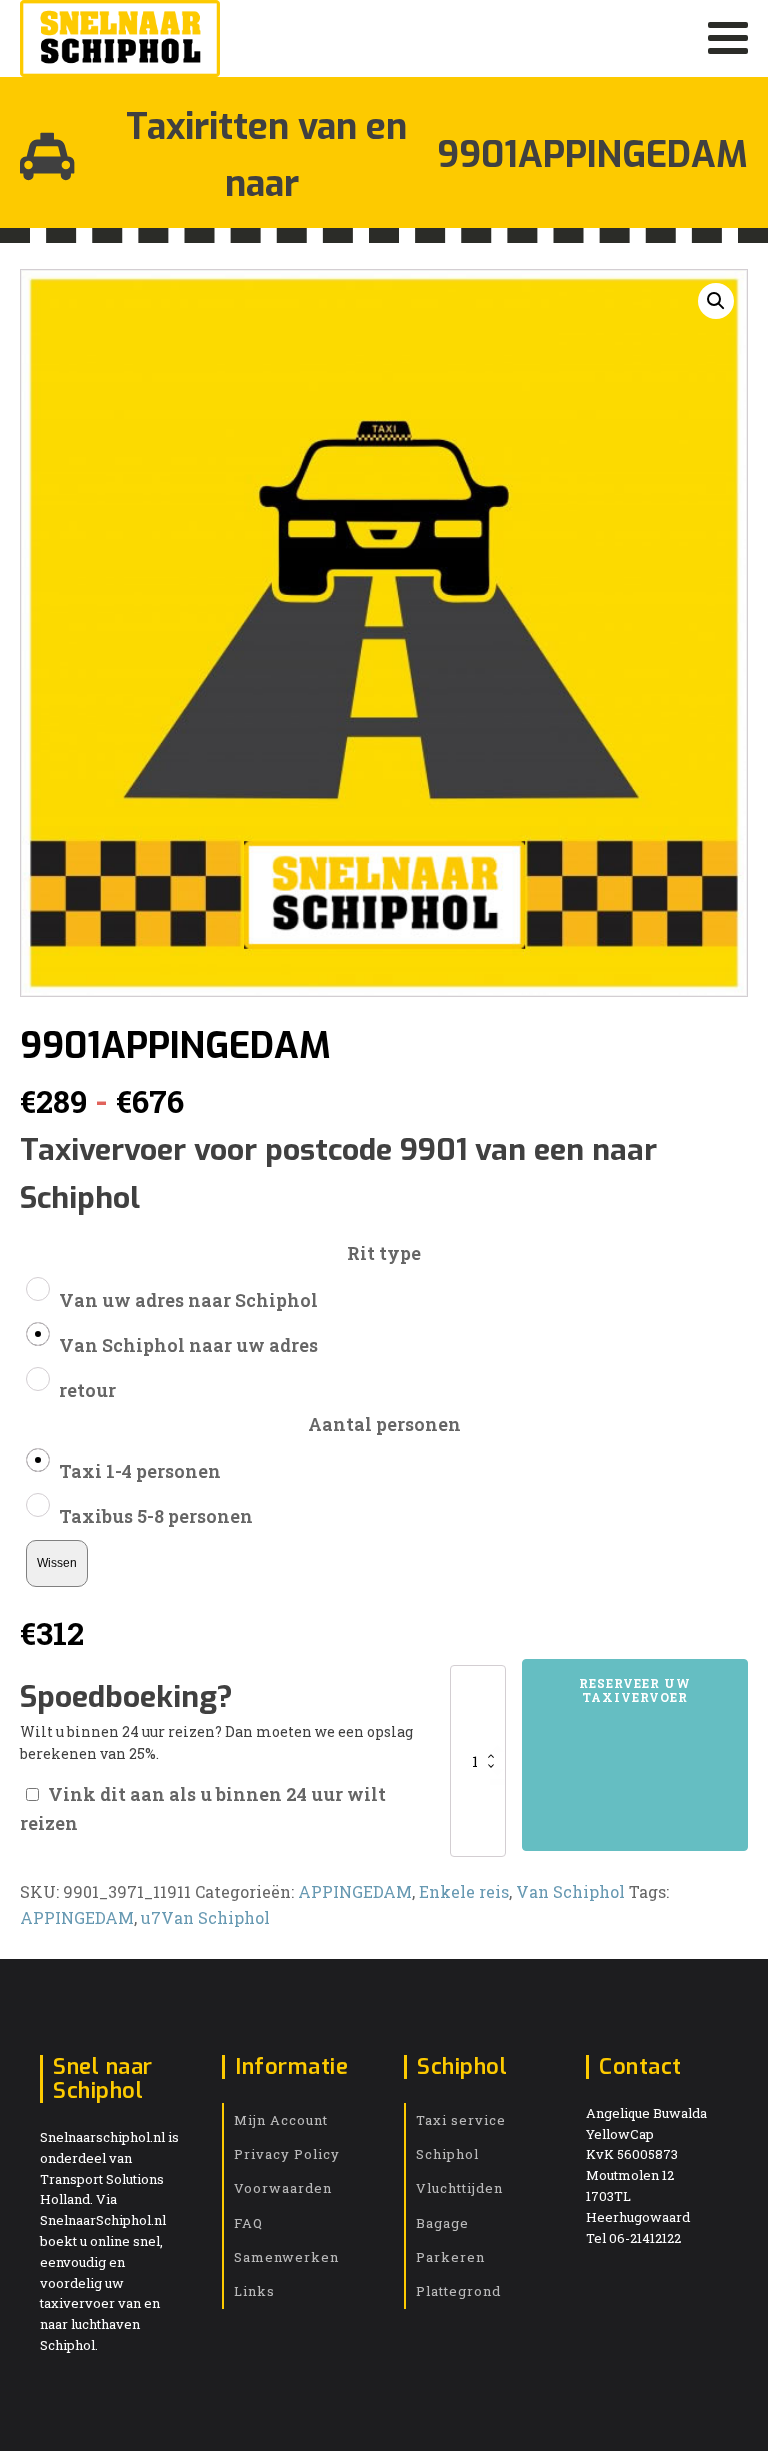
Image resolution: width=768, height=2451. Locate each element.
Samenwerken (286, 2257)
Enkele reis (464, 1891)
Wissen (57, 1562)
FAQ (248, 2223)
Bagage (442, 2223)
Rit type (384, 1253)
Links (254, 2291)
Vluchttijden (459, 2188)
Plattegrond (458, 2291)
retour (87, 1390)
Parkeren (450, 2257)
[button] (716, 301)
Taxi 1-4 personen (140, 1471)
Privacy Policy (287, 2154)
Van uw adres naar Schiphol (188, 1300)
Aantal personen (384, 1424)
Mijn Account (281, 2120)
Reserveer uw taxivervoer (635, 1690)
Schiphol (447, 2154)
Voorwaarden (283, 2188)
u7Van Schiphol (205, 1917)
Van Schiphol (570, 1891)
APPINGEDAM (355, 1891)
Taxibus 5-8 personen (156, 1516)
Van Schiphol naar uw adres (188, 1345)
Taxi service (461, 2120)
